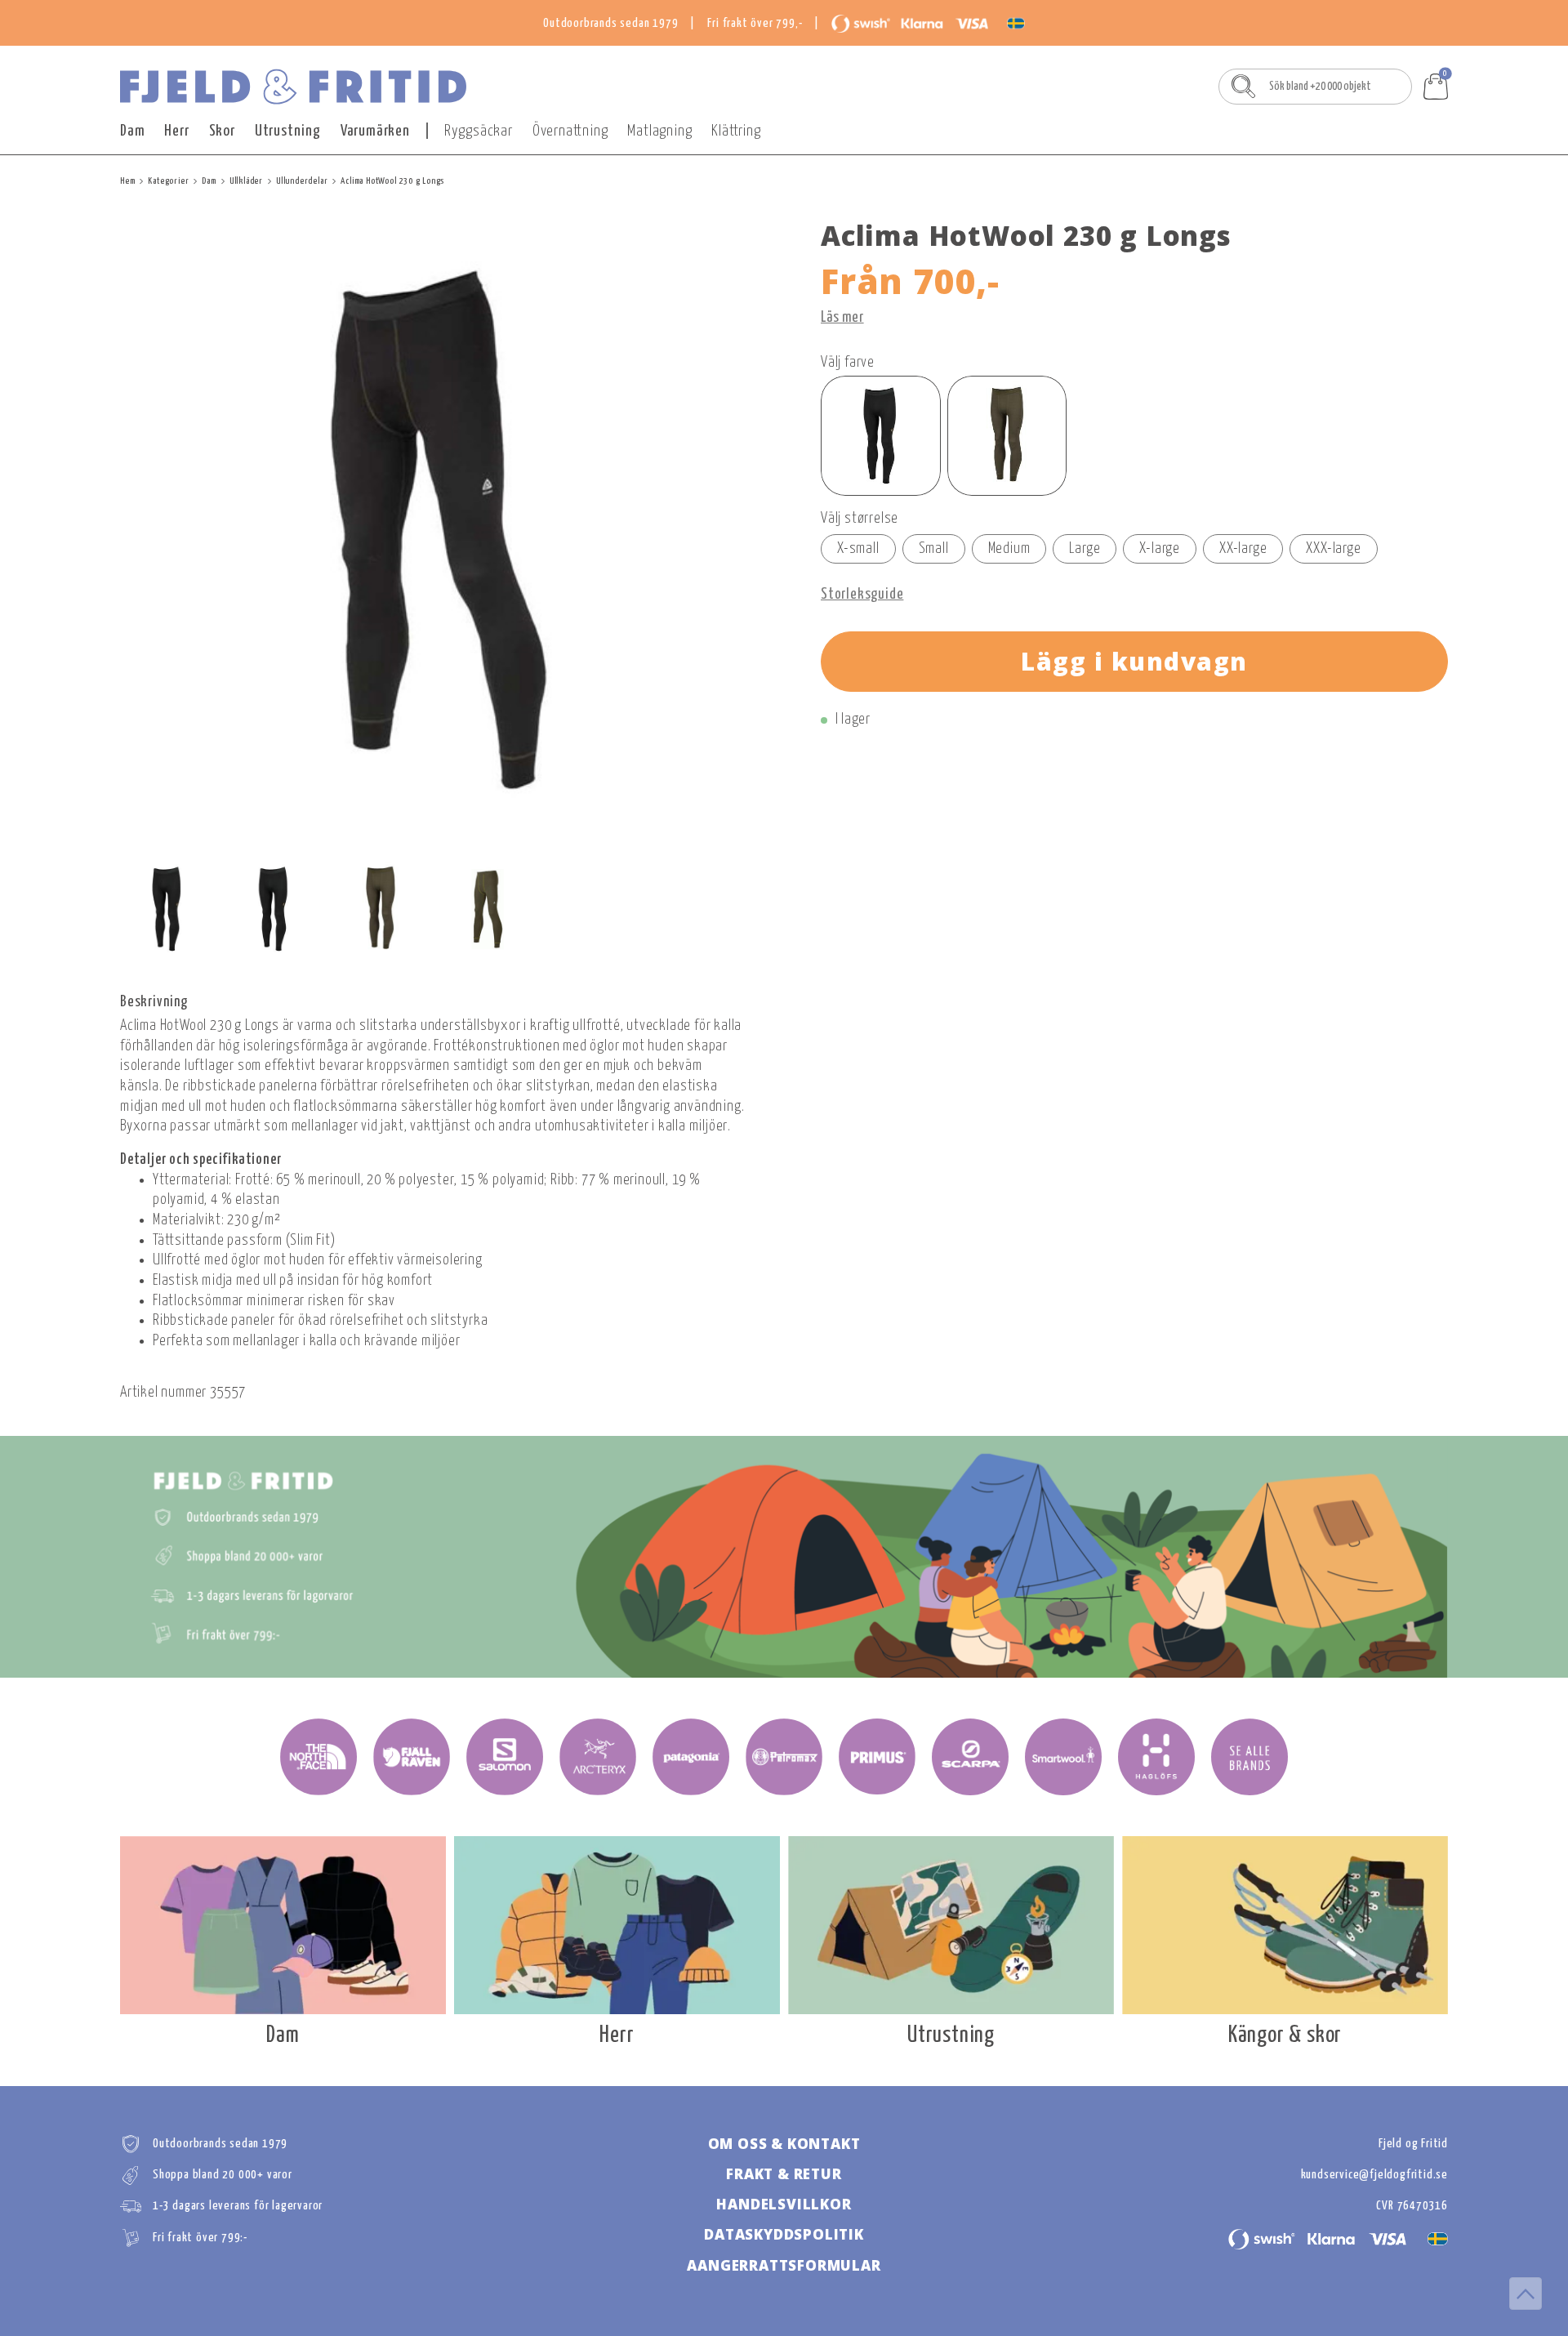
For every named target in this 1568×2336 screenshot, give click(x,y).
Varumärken (375, 131)
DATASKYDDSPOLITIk (784, 2234)
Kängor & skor (1285, 2036)
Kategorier (168, 181)
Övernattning (570, 131)
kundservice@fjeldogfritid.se (1374, 2175)
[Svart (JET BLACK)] (881, 436)
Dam (132, 131)
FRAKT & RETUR (784, 2174)
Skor (222, 131)
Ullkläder (246, 181)
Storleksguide (862, 595)
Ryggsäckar (479, 131)
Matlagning (659, 131)
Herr (176, 131)
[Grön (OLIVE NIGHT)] (1007, 436)
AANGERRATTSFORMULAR (784, 2265)
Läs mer (842, 318)
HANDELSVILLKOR (784, 2204)
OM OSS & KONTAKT (784, 2144)
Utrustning (288, 131)
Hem (127, 181)
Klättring (736, 131)
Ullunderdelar (302, 181)
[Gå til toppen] (1526, 2294)
